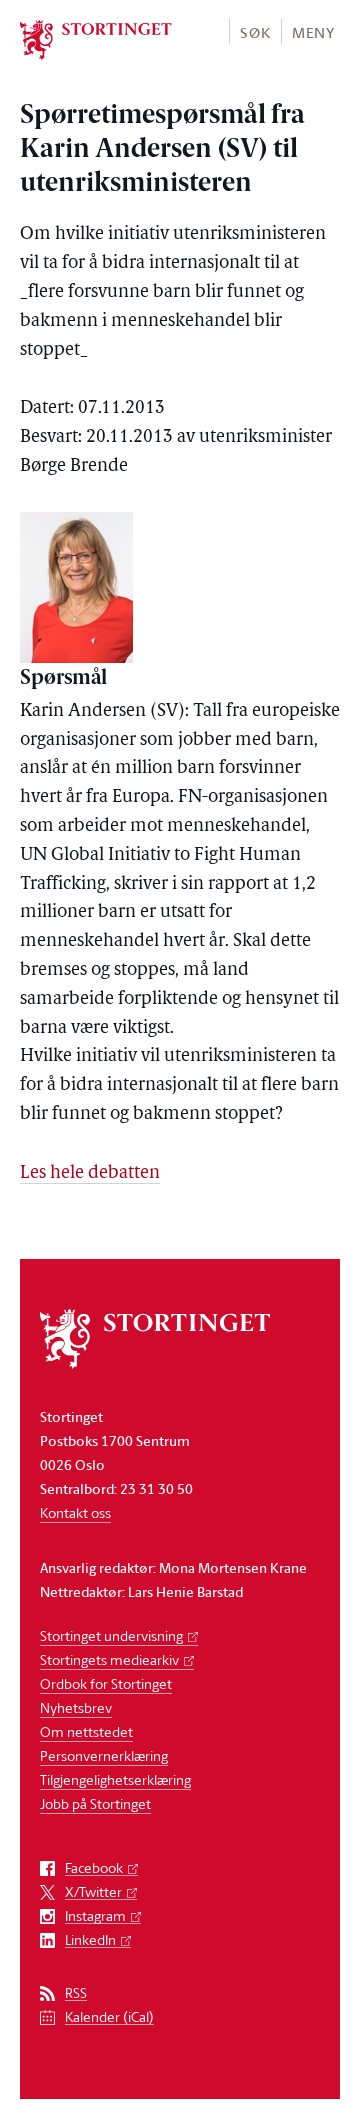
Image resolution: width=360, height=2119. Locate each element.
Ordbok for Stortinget (106, 1683)
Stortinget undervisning (111, 1635)
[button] (254, 31)
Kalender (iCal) (109, 2017)
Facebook (94, 1868)
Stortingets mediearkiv (109, 1659)
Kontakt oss (75, 1512)
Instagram (95, 1916)
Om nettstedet (86, 1731)
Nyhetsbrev (76, 1707)
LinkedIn (90, 1940)
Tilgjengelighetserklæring (115, 1779)
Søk (255, 32)
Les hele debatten (90, 1174)
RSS (76, 1993)
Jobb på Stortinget (95, 1803)
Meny (313, 32)
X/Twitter (93, 1892)
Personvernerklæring (104, 1755)
